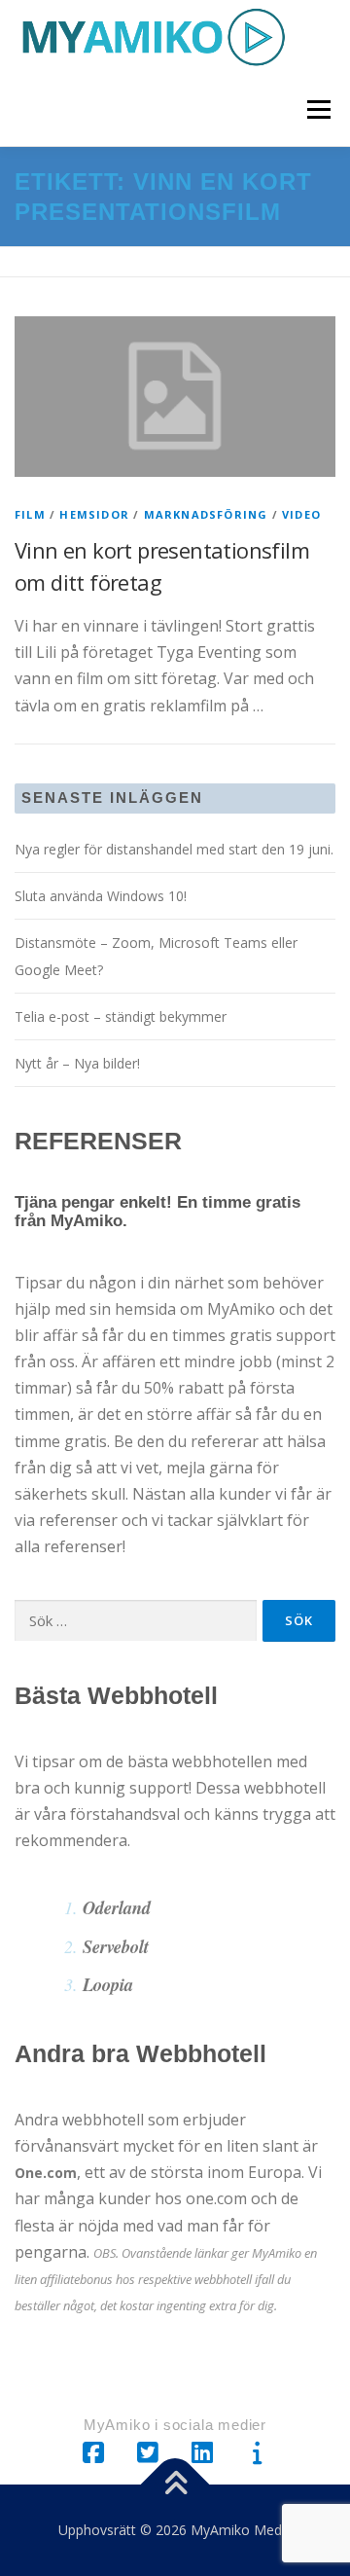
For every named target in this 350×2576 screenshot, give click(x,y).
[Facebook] (93, 2453)
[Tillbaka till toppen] (175, 2485)
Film (30, 514)
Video (301, 514)
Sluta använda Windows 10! (101, 896)
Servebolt (116, 1946)
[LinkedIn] (202, 2453)
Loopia (108, 1984)
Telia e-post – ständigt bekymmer (121, 1016)
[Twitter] (148, 2453)
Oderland (117, 1907)
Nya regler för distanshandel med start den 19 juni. (174, 849)
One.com (46, 2173)
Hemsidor (94, 514)
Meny (318, 109)
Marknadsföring (206, 514)
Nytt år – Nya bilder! (77, 1063)
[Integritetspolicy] (257, 2453)
